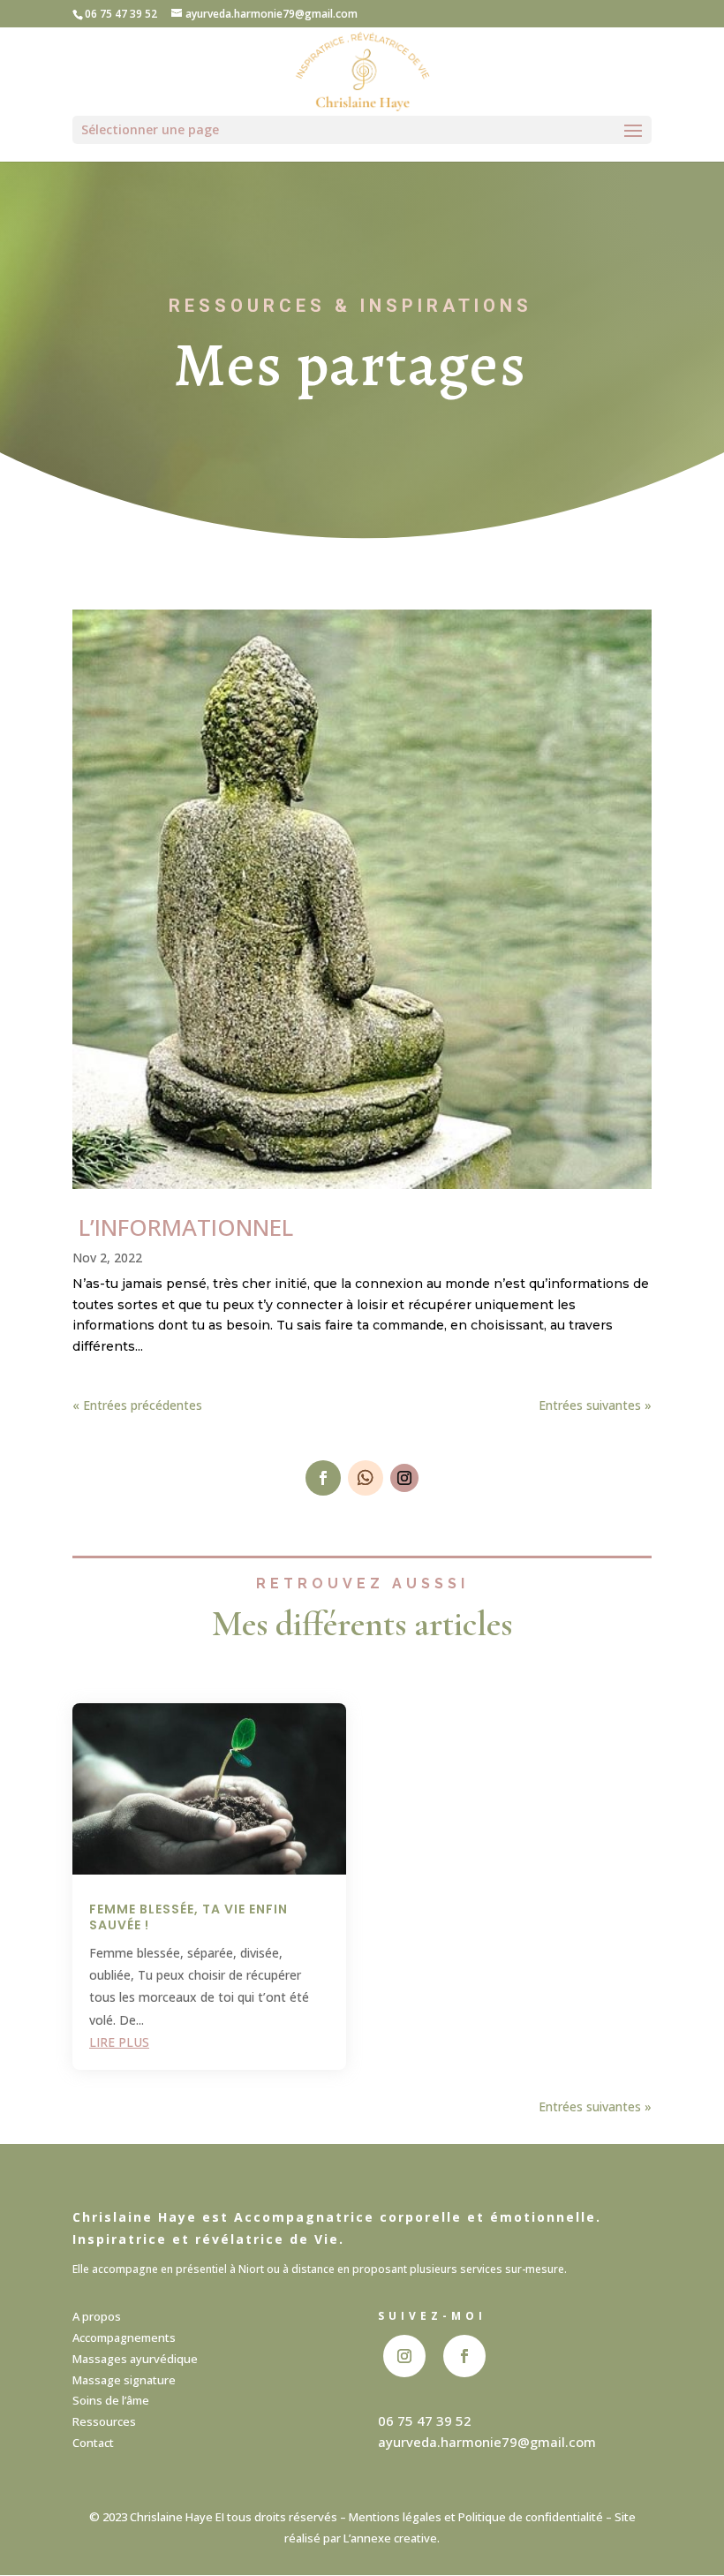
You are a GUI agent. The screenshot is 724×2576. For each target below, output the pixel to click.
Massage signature (124, 2380)
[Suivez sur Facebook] (323, 1478)
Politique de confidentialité (531, 2517)
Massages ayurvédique (135, 2359)
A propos (97, 2316)
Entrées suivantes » (595, 1405)
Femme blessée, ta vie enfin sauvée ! (189, 1917)
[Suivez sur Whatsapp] (366, 1478)
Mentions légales (395, 2517)
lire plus (119, 2042)
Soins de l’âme (111, 2400)
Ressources (104, 2421)
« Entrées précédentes (137, 1405)
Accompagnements (124, 2337)
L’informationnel (183, 1227)
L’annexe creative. (392, 2538)
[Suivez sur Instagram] (404, 1478)
